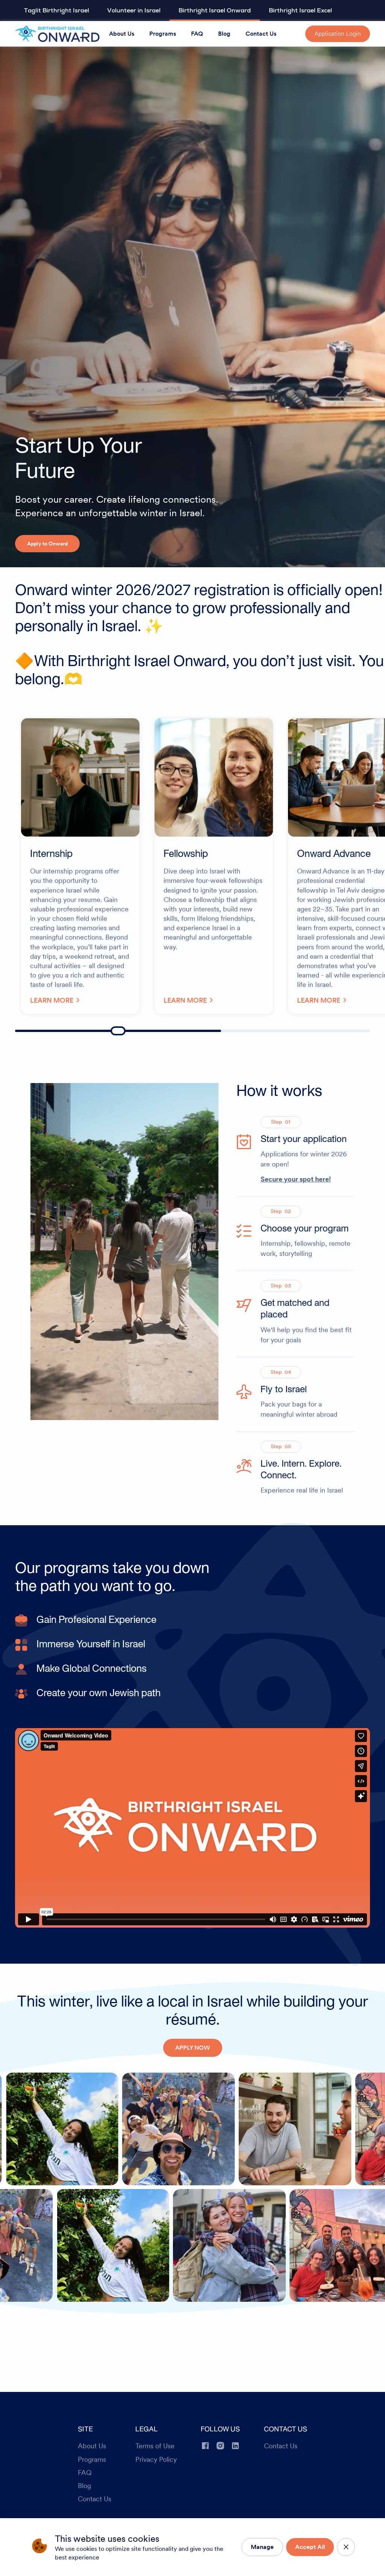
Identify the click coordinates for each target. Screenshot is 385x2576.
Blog (224, 34)
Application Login (338, 34)
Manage (262, 2547)
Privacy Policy (156, 2460)
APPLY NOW (193, 2048)
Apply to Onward (47, 544)
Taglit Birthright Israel (57, 11)
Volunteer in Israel (134, 11)
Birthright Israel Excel (300, 11)
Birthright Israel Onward (215, 11)
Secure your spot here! (296, 1179)
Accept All (310, 2547)
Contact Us (261, 34)
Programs (163, 34)
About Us (122, 34)
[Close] (346, 2547)
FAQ (197, 34)
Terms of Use (155, 2446)
